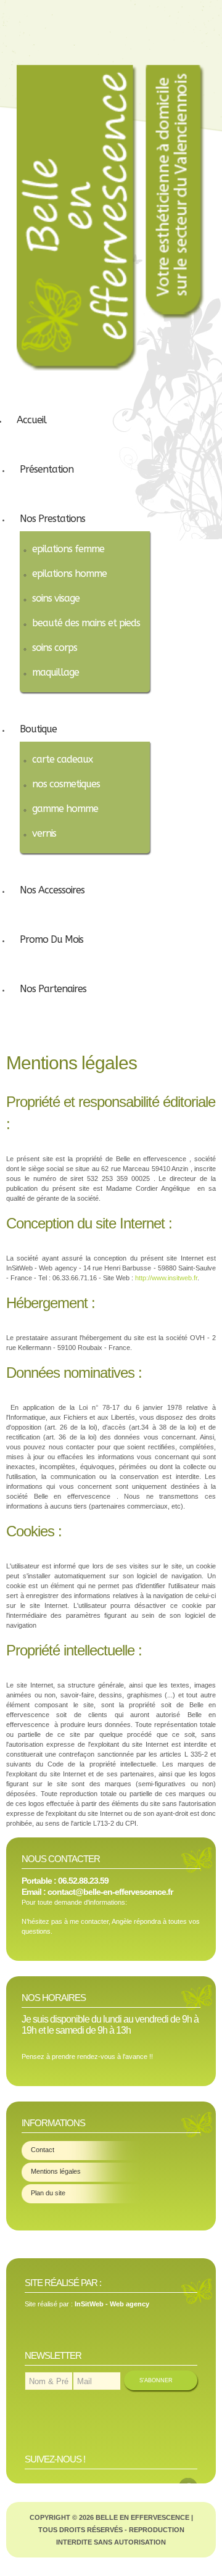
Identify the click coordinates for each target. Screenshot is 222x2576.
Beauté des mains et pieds (86, 623)
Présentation (47, 469)
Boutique (38, 729)
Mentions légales (56, 2171)
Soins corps (55, 648)
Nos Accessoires (52, 890)
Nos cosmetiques (66, 784)
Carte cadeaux (62, 759)
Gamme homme (65, 809)
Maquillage (55, 672)
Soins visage (56, 598)
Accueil (31, 420)
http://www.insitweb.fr (166, 1278)
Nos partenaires (53, 989)
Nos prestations (52, 519)
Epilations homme (69, 574)
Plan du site (48, 2193)
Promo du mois (51, 939)
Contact (43, 2150)
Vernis (44, 833)
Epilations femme (68, 549)
